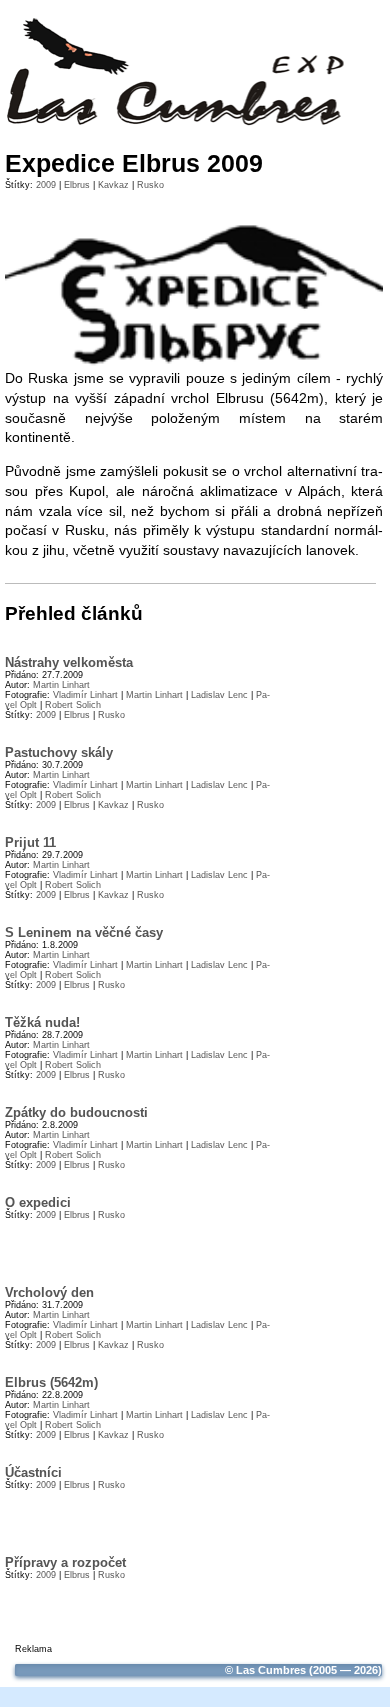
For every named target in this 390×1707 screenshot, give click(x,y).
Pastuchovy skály (59, 752)
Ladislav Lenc (219, 695)
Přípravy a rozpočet (65, 1562)
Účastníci (33, 1472)
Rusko (150, 185)
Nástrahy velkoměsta (69, 662)
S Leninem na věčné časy (84, 932)
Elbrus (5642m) (51, 1382)
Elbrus (77, 185)
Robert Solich (73, 705)
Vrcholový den (49, 1292)
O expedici (38, 1202)
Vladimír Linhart (85, 695)
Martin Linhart (61, 685)
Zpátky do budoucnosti (76, 1112)
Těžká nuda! (42, 1022)
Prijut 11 (30, 842)
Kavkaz (113, 185)
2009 (46, 185)
